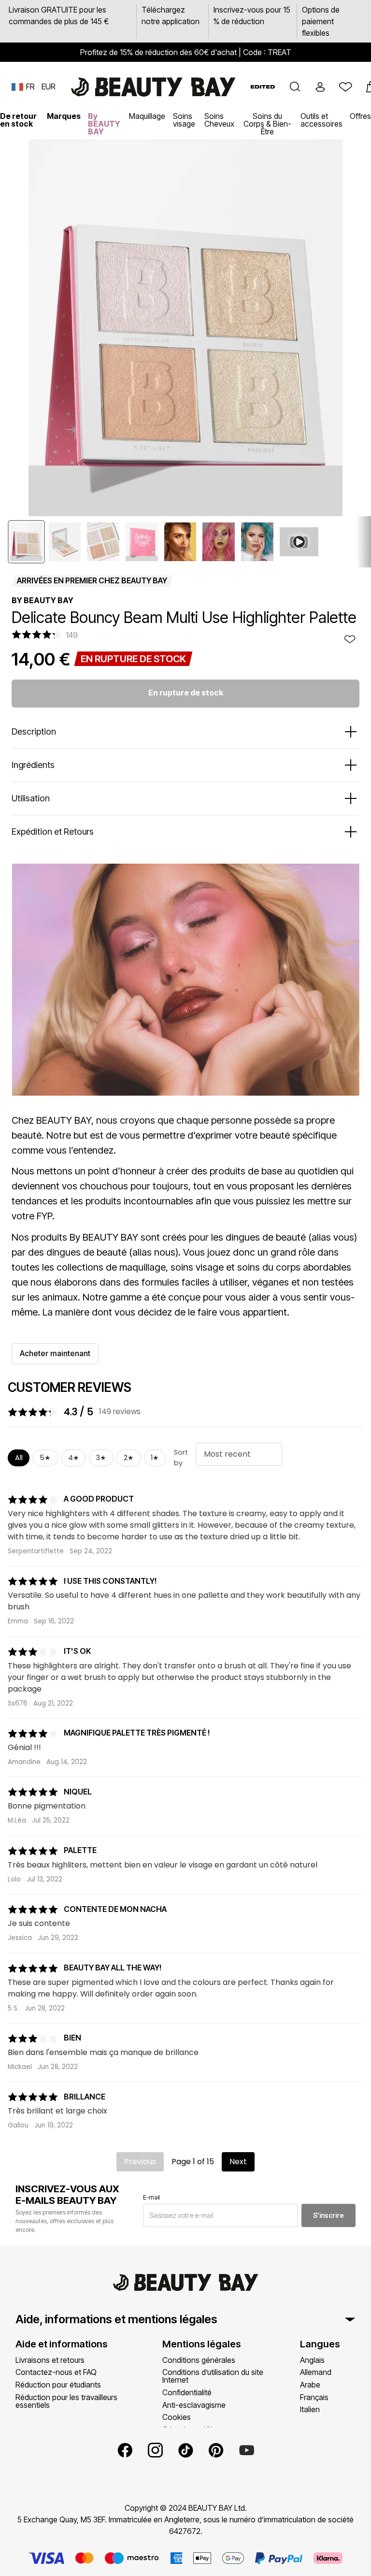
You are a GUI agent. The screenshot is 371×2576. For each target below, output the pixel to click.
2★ (129, 1458)
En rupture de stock (186, 693)
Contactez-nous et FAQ (56, 2372)
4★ (74, 1458)
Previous (140, 2162)
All (19, 1458)
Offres (360, 116)
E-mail (151, 2197)
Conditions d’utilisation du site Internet (213, 2376)
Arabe (310, 2385)
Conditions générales (199, 2360)
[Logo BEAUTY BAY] (153, 87)
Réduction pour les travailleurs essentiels (66, 2401)
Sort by (181, 1458)
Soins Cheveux (219, 120)
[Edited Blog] (263, 87)
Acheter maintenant (55, 1353)
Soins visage (184, 120)
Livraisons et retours (50, 2360)
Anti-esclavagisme (194, 2405)
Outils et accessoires (321, 120)
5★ (45, 1458)
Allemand (316, 2372)
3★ (101, 1458)
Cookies (177, 2417)
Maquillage (147, 116)
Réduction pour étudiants (58, 2385)
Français (314, 2397)
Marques (64, 116)
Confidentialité (187, 2392)
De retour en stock (18, 120)
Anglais (312, 2360)
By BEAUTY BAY (104, 124)
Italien (310, 2409)
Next (238, 2162)
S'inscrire (328, 2215)
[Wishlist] (345, 87)
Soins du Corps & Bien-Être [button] (267, 124)
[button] (295, 87)
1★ (155, 1458)
